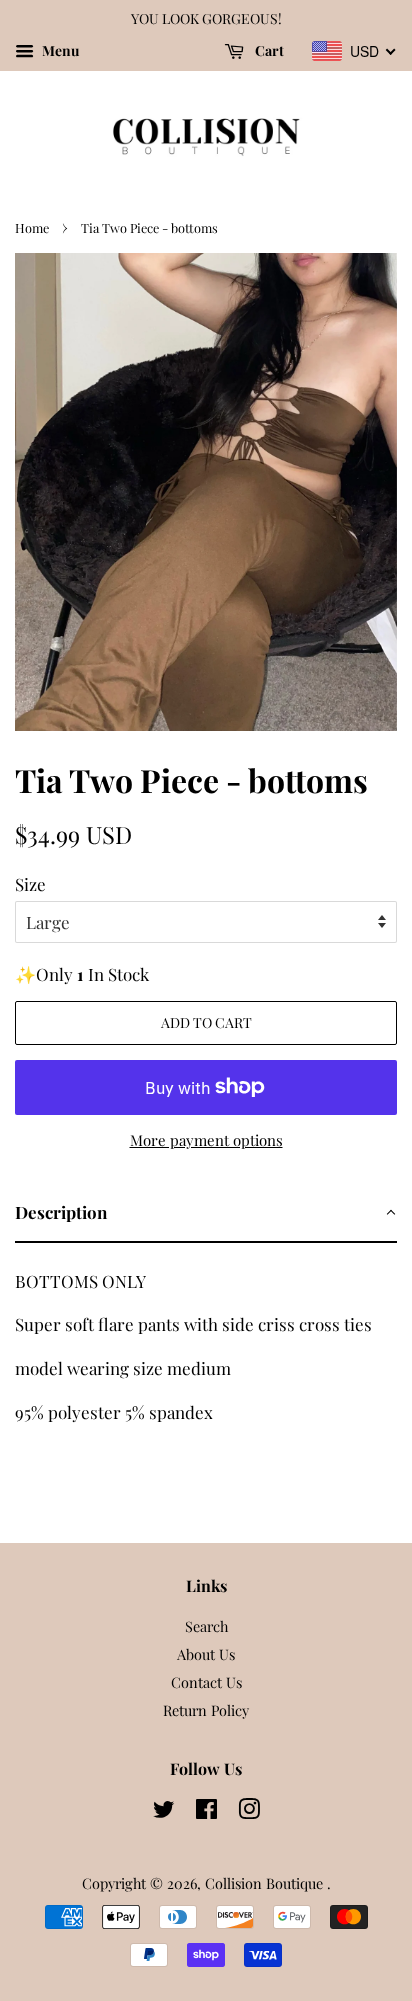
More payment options (206, 1140)
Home (32, 227)
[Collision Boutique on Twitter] (164, 1812)
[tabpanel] (206, 1340)
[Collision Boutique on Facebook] (206, 1812)
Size (30, 884)
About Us (206, 1654)
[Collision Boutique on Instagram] (249, 1812)
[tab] (206, 1213)
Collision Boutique (266, 1883)
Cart (268, 50)
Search (206, 1626)
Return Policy (206, 1710)
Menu (59, 50)
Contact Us (206, 1682)
